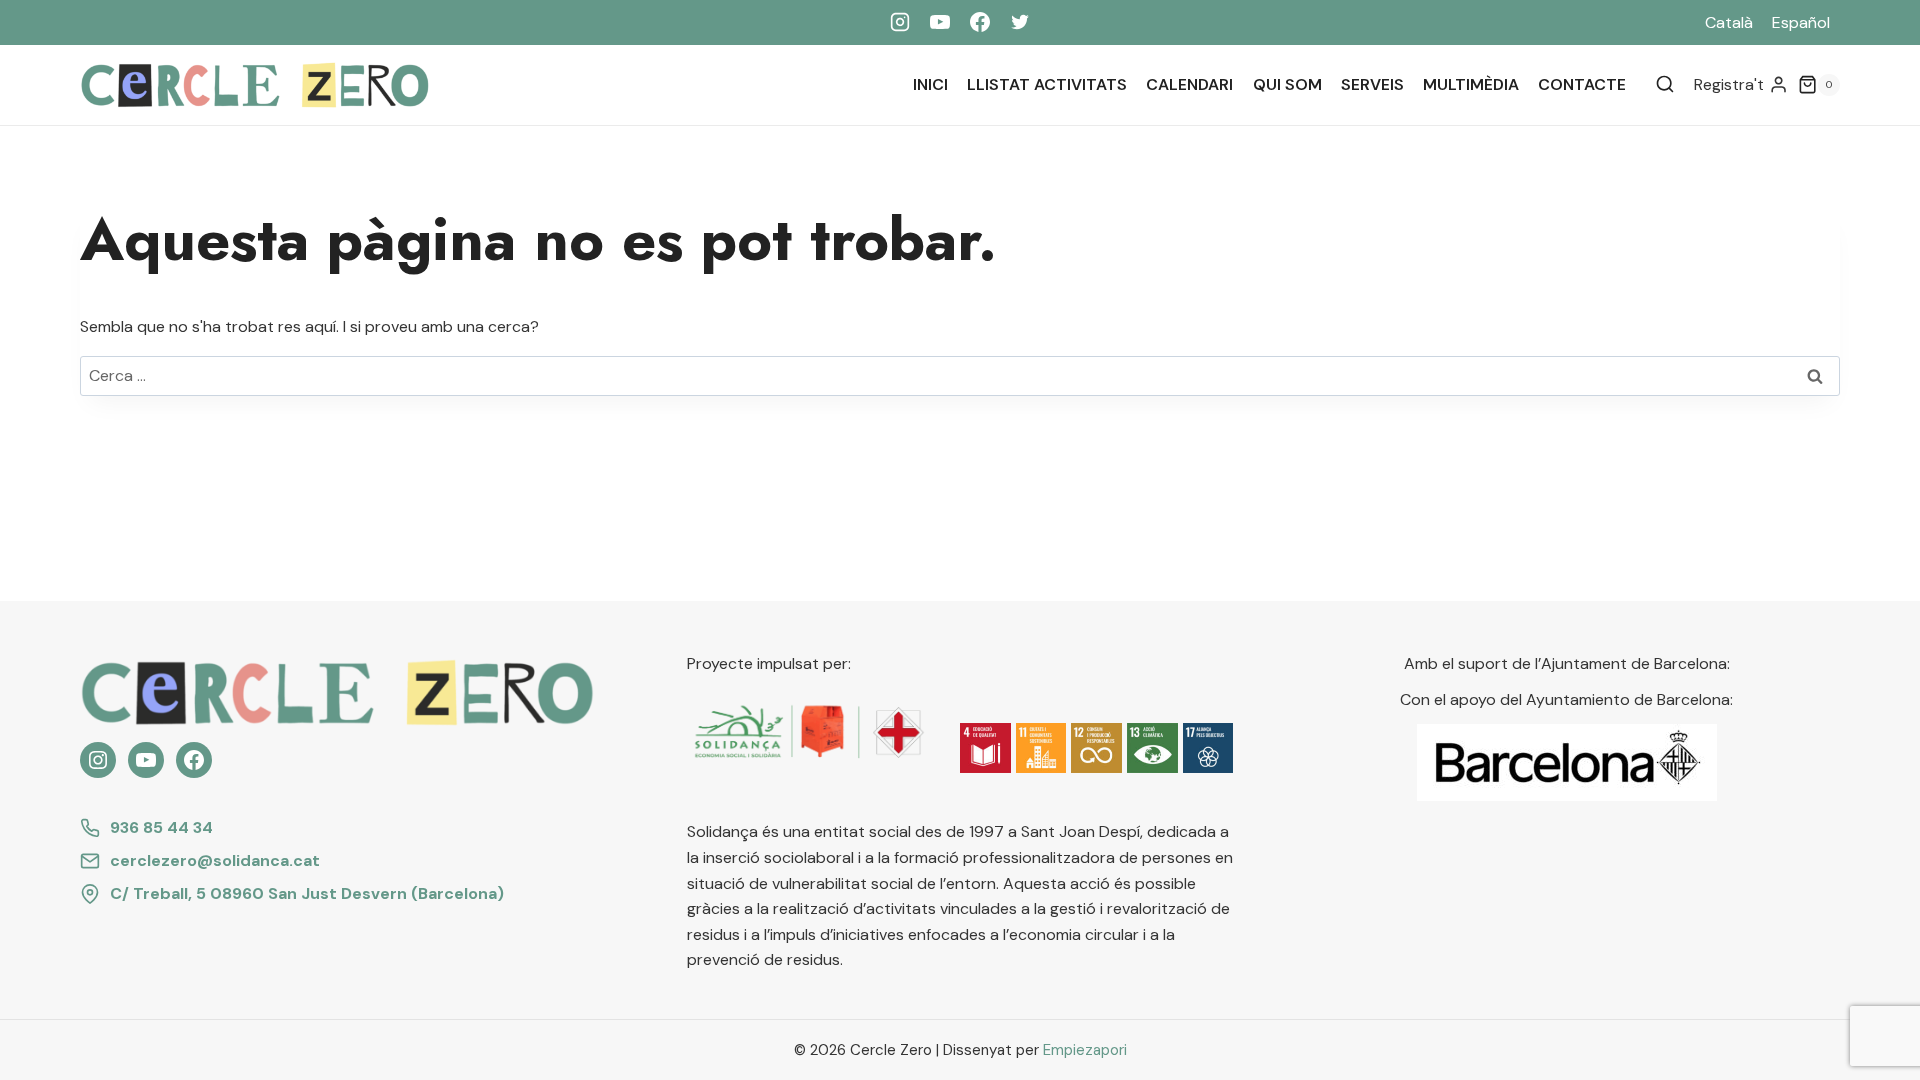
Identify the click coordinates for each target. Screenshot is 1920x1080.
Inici (930, 84)
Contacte (1582, 84)
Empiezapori (1085, 1050)
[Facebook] (980, 22)
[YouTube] (940, 22)
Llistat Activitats (1047, 84)
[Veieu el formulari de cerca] (1665, 85)
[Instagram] (900, 22)
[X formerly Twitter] (1020, 22)
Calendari (1189, 84)
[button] (985, 748)
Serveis (1372, 84)
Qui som (1287, 84)
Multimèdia (1471, 84)
